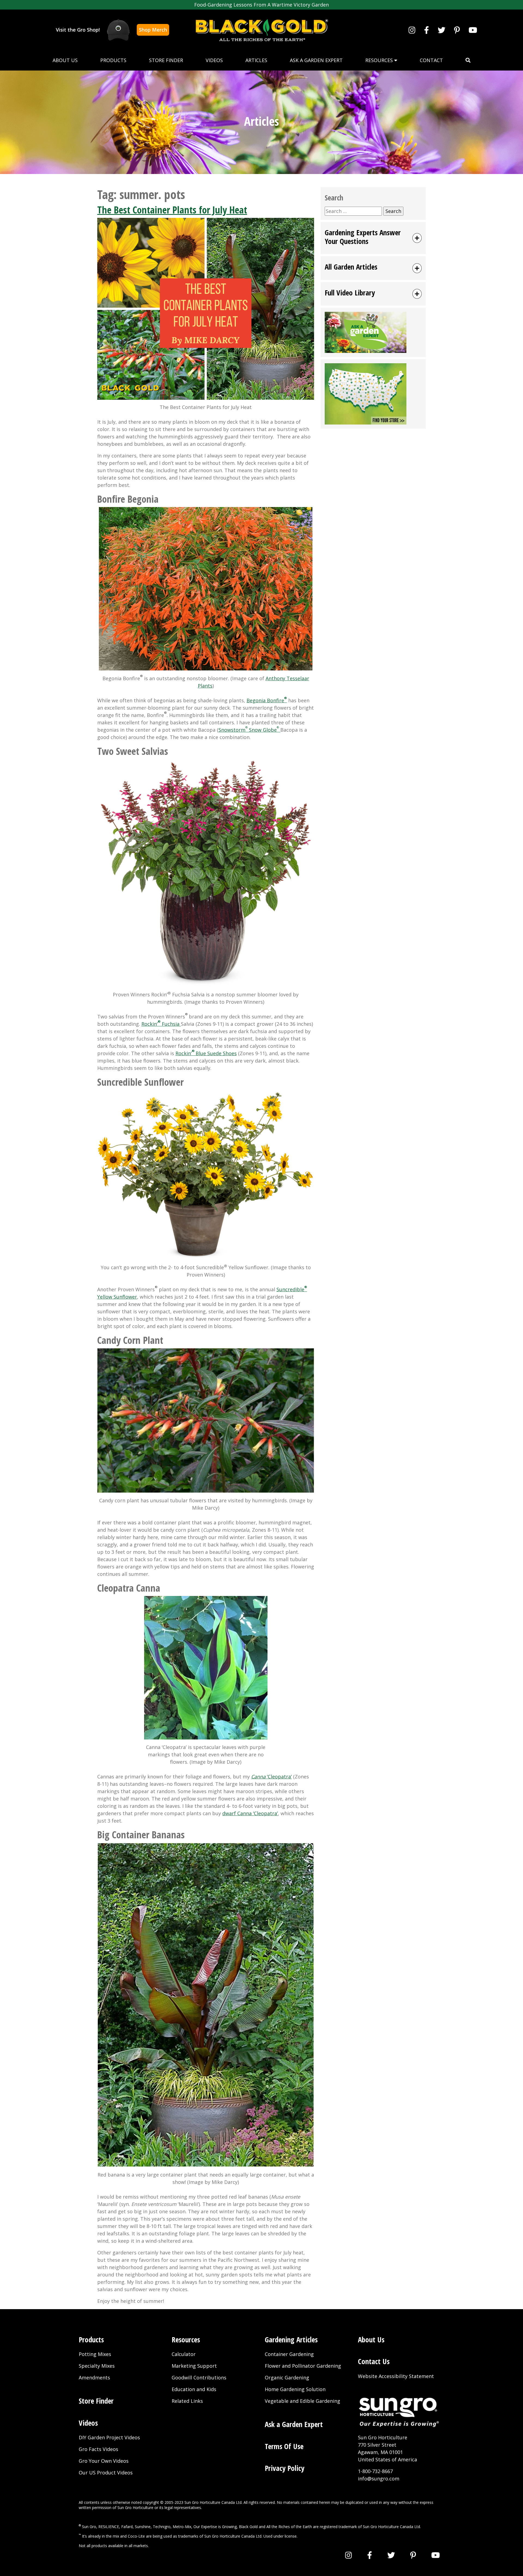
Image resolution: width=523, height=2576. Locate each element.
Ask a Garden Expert (316, 60)
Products (113, 60)
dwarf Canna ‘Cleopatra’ (250, 1813)
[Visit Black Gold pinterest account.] (457, 30)
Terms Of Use (284, 2446)
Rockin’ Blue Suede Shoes (206, 1053)
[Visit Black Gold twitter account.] (442, 30)
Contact (431, 60)
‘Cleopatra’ (271, 1777)
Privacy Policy (285, 2468)
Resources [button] (380, 60)
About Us (65, 60)
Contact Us (374, 2361)
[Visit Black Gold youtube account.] (473, 30)
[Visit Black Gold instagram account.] (412, 30)
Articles (256, 60)
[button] (468, 60)
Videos (214, 60)
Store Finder (166, 60)
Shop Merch (153, 30)
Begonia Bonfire (267, 700)
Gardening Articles (291, 2340)
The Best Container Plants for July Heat (172, 210)
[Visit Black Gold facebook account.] (427, 30)
